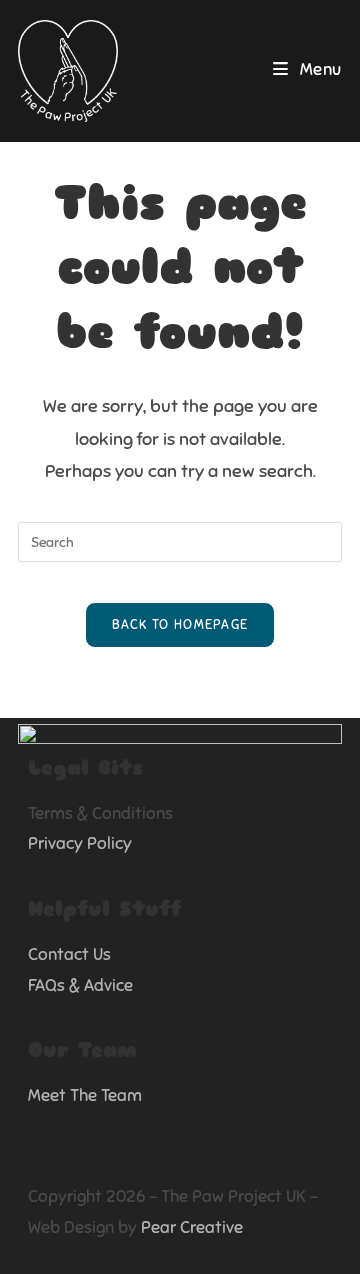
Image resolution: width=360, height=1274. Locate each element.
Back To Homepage (180, 625)
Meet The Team (85, 1095)
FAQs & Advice (80, 985)
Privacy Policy (80, 843)
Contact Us (69, 954)
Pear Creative (192, 1227)
